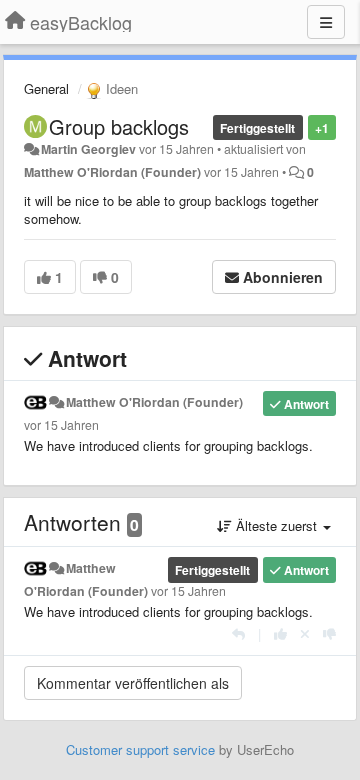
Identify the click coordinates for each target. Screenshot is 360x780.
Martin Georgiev (88, 149)
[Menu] (326, 22)
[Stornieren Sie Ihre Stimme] (305, 633)
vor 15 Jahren (61, 425)
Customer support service (140, 749)
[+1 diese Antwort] (280, 633)
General (46, 88)
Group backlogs (119, 126)
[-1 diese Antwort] (329, 633)
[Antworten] (238, 633)
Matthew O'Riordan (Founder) (112, 172)
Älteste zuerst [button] (276, 525)
